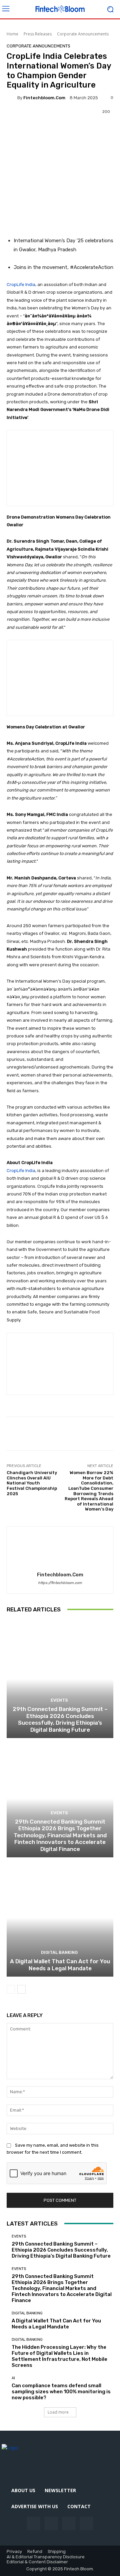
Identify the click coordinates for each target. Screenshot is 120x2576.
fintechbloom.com (44, 98)
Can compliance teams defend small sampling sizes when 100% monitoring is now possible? (61, 2392)
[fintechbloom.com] (12, 98)
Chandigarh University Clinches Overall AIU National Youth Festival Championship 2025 (32, 1483)
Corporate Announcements (83, 34)
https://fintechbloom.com (60, 1583)
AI (13, 2378)
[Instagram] (51, 2523)
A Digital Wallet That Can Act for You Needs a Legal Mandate (60, 1965)
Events (59, 1700)
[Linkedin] (69, 2523)
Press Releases (38, 34)
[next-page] (21, 1989)
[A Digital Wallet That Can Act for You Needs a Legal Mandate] (60, 1918)
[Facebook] (33, 2523)
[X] (86, 2523)
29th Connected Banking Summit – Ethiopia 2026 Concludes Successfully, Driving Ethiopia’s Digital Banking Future (60, 1719)
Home (12, 34)
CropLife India (21, 284)
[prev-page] (11, 1989)
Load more (58, 2412)
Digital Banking (59, 1952)
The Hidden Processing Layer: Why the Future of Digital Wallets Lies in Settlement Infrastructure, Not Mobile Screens (59, 2356)
